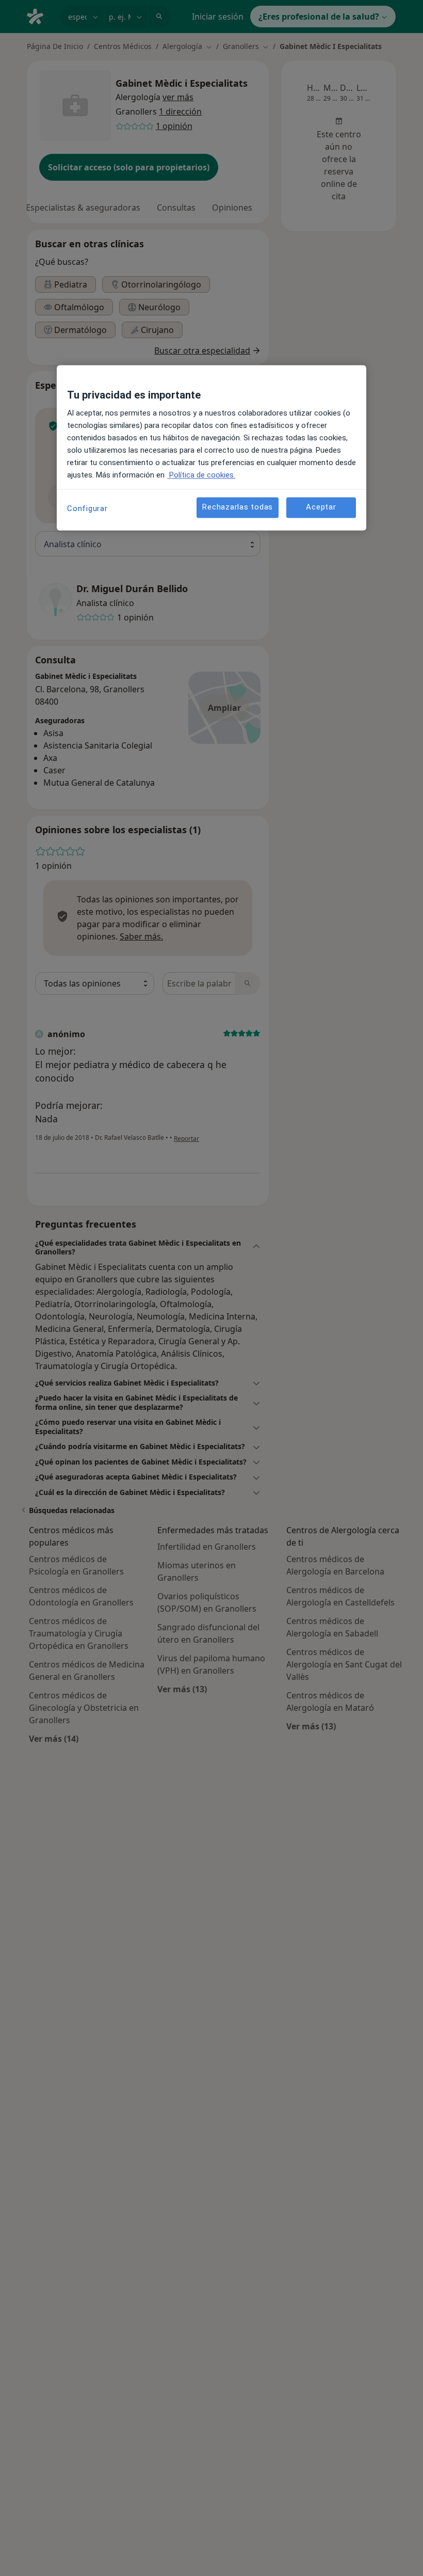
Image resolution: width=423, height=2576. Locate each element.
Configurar (87, 508)
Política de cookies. (201, 475)
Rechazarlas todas (238, 507)
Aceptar (321, 507)
